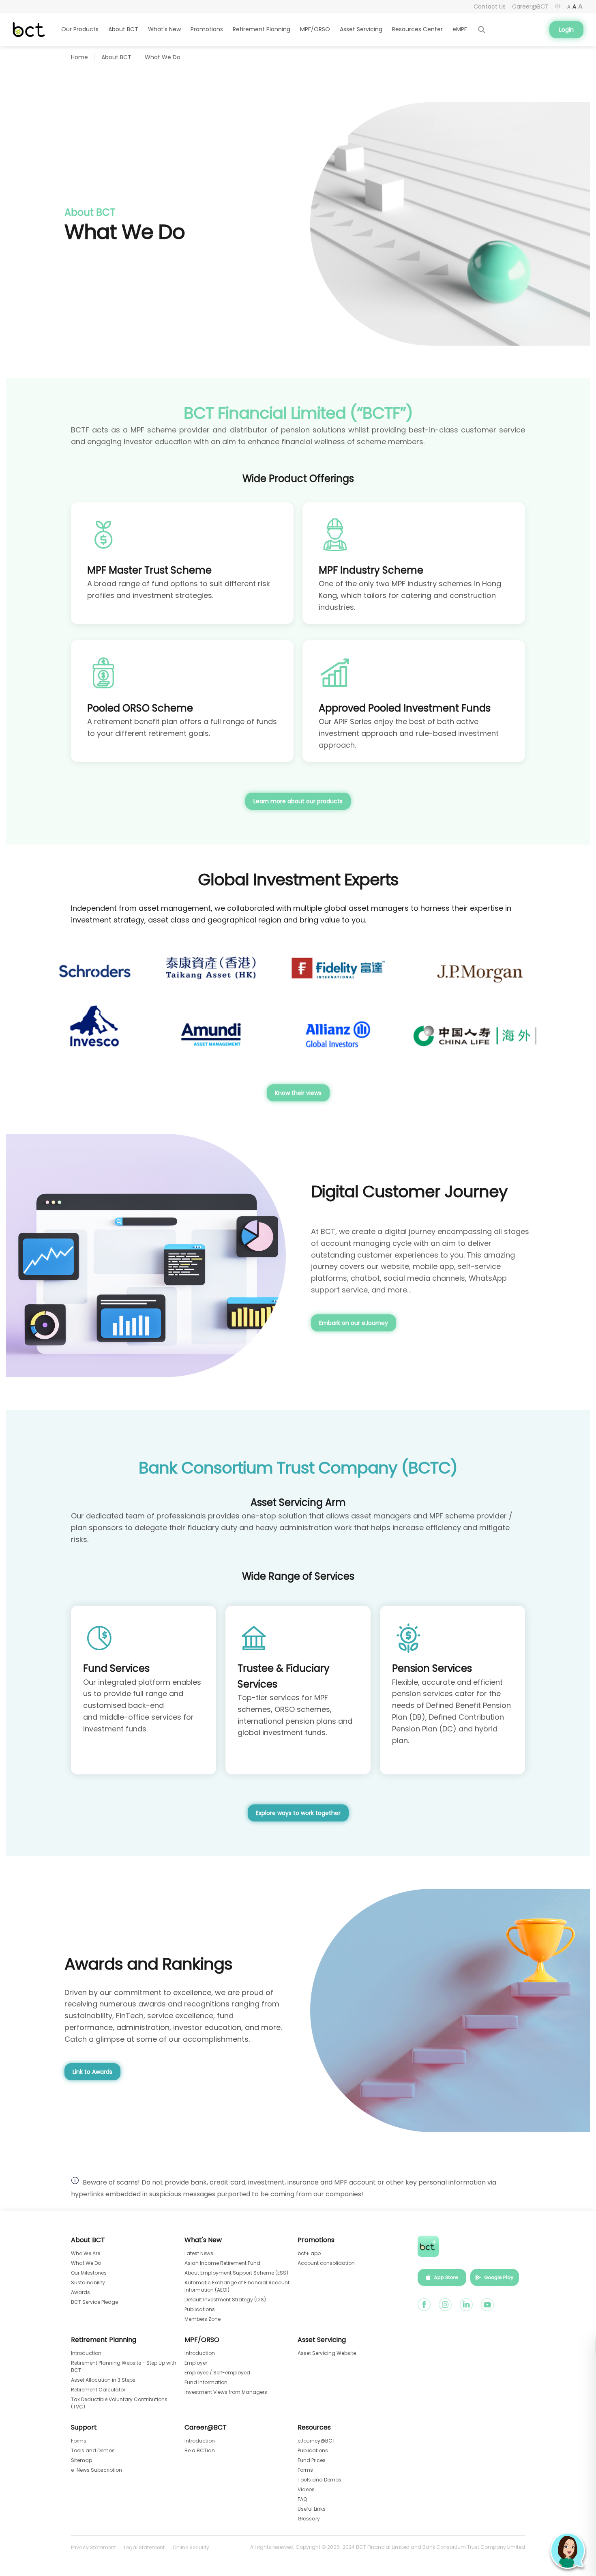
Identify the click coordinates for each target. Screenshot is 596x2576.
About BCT (116, 57)
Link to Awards (92, 2072)
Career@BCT (206, 2428)
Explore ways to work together (298, 1813)
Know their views (298, 1093)
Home (79, 57)
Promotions (316, 2240)
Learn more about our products (298, 801)
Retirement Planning (104, 2340)
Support (84, 2428)
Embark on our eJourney (354, 1323)
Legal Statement (144, 2547)
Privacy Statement (93, 2547)
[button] (568, 2551)
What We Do (163, 57)
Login (566, 30)
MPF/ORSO (202, 2340)
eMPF (460, 29)
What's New (203, 2240)
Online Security (191, 2547)
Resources (314, 2428)
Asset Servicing (361, 29)
